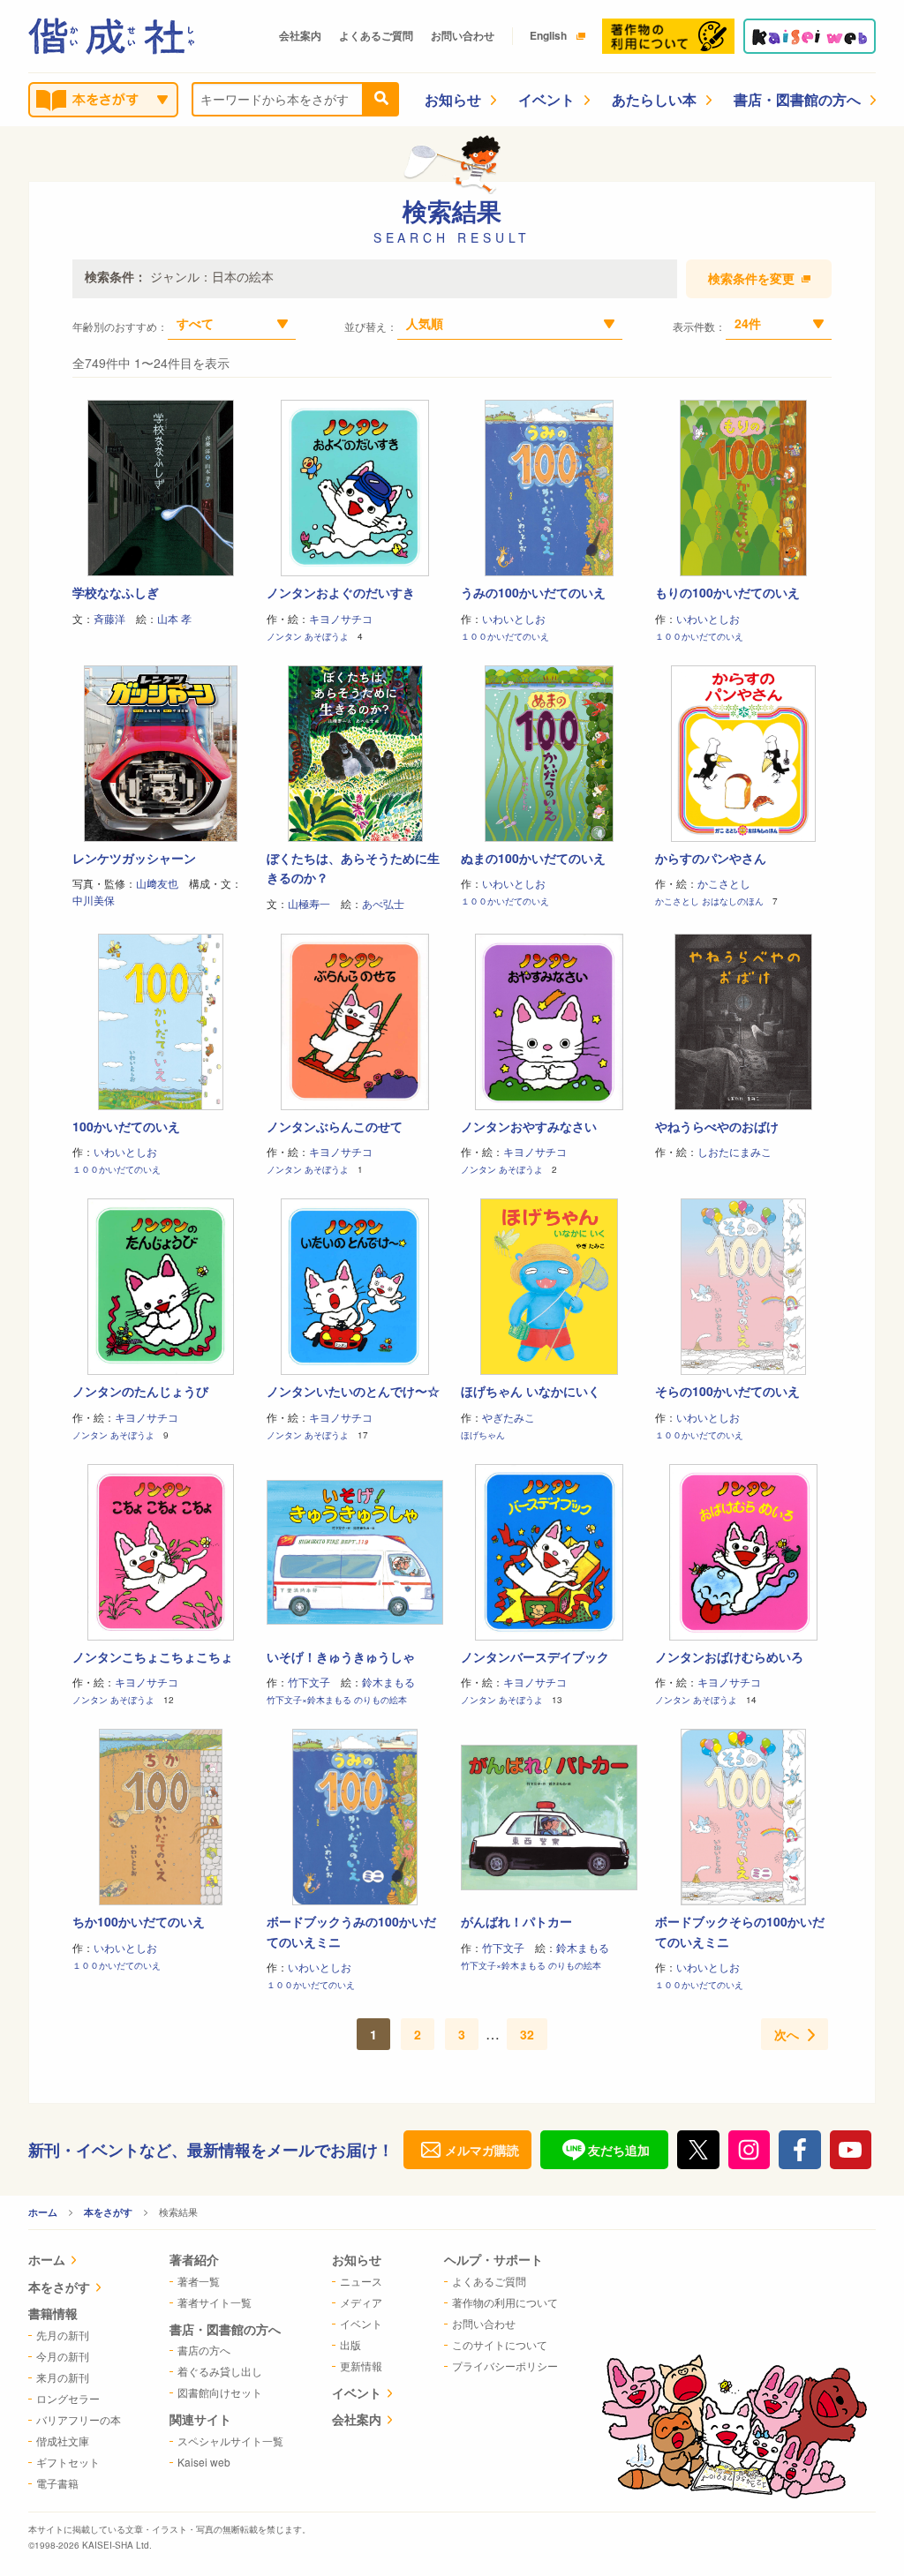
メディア (361, 2302)
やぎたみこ (508, 1417)
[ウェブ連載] (810, 36)
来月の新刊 (63, 2377)
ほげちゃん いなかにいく (531, 1391)
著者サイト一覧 (215, 2302)
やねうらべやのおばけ (717, 1126)
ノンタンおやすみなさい (529, 1126)
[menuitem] (75, 2261)
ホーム (43, 2212)
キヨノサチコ (341, 618)
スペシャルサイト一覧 (230, 2441)
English (548, 35)
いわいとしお (514, 618)
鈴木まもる (388, 1682)
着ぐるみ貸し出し (220, 2371)
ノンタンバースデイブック (535, 1656)
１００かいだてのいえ (505, 636)
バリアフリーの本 (79, 2419)
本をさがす (108, 2212)
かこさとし (724, 883)
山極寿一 (309, 903)
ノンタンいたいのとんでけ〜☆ (353, 1391)
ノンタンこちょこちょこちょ (153, 1656)
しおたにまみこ (734, 1151)
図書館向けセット (220, 2392)
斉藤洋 (109, 618)
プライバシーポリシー (505, 2366)
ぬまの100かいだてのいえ (533, 858)
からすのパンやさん (711, 858)
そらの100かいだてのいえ (727, 1391)
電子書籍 (57, 2483)
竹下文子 (309, 1682)
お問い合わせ (463, 35)
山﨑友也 (157, 883)
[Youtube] (851, 2150)
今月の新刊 (63, 2356)
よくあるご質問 (376, 35)
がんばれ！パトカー (516, 1921)
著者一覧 (199, 2281)
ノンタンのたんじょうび (140, 1391)
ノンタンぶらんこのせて (335, 1126)
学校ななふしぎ (116, 592)
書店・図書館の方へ (797, 99)
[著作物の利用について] (668, 36)
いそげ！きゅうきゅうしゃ (341, 1656)
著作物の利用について (505, 2302)
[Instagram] (750, 2150)
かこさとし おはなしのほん (709, 901)
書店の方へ (204, 2350)
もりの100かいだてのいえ (727, 592)
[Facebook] (800, 2150)
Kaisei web (204, 2462)
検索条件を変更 (751, 279)
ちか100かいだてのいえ (139, 1921)
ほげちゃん (483, 1435)
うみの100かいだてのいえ (533, 592)
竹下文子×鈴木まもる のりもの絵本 (337, 1700)
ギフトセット (68, 2462)
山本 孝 (174, 618)
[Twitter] (698, 2150)
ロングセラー (68, 2398)
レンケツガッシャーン (134, 858)
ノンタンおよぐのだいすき (341, 592)
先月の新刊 (63, 2335)
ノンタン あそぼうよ (308, 636)
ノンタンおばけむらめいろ (729, 1656)
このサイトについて (500, 2344)
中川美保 (94, 900)
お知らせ (453, 99)
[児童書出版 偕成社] (111, 36)
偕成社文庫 (63, 2441)
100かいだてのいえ (126, 1126)
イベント (546, 99)
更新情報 (361, 2366)
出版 (350, 2344)
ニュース (361, 2281)
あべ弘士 (383, 903)
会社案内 (300, 35)
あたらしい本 (654, 99)
